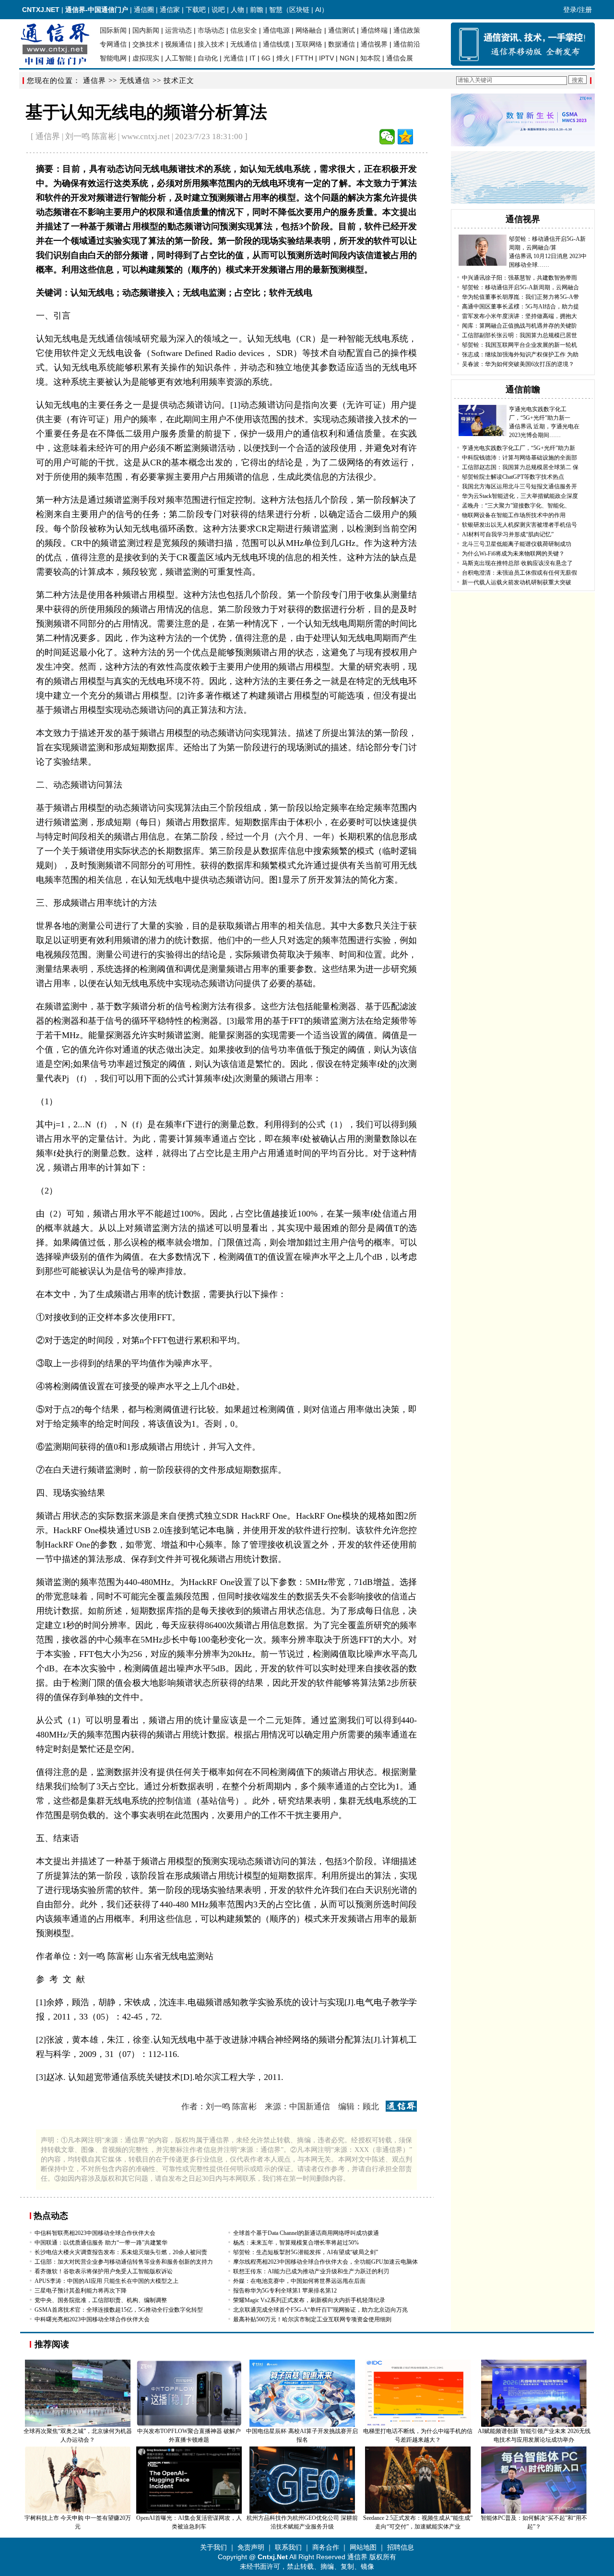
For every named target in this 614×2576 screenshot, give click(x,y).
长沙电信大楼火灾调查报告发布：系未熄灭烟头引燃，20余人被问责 (121, 2252)
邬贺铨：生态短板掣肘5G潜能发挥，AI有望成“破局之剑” (306, 2252)
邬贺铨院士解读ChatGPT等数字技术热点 (513, 477)
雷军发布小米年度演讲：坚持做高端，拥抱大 (520, 316)
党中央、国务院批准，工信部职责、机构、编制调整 (101, 2300)
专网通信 (113, 44)
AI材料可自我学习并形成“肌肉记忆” (508, 534)
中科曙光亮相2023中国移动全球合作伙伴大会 (92, 2319)
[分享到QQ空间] (405, 137)
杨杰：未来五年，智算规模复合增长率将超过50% (296, 2243)
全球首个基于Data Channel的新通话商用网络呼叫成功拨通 (306, 2233)
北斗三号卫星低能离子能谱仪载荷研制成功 (517, 544)
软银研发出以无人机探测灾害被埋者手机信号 (520, 525)
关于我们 (213, 2547)
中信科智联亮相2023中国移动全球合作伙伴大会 (95, 2233)
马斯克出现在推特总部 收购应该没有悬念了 (517, 563)
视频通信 (178, 44)
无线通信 (244, 44)
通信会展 (400, 58)
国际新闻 (113, 30)
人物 (237, 10)
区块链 (299, 10)
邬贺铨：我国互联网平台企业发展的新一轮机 (520, 345)
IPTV (326, 58)
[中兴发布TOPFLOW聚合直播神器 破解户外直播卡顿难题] (189, 2425)
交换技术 (146, 44)
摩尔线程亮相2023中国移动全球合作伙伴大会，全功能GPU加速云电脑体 (325, 2262)
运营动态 (178, 30)
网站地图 (363, 2547)
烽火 (283, 58)
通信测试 (342, 30)
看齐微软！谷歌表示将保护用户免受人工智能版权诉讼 (104, 2271)
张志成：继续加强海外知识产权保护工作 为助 (520, 354)
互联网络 (309, 44)
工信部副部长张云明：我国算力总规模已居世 (520, 335)
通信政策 (407, 30)
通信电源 (276, 30)
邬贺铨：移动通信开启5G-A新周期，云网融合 (520, 287)
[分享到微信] (387, 137)
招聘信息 (401, 2547)
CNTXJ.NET (41, 10)
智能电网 (113, 58)
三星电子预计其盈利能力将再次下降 (81, 2291)
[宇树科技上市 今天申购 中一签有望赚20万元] (78, 2512)
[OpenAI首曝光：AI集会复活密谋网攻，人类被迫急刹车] (189, 2512)
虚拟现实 (146, 58)
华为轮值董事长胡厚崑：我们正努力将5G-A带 (520, 297)
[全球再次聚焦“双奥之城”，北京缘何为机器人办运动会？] (78, 2425)
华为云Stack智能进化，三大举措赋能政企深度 (520, 496)
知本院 (370, 58)
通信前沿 (407, 44)
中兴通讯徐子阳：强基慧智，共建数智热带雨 (520, 278)
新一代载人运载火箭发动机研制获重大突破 (517, 582)
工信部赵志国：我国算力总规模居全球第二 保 (520, 467)
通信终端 (374, 30)
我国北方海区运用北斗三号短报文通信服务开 (520, 486)
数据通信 (342, 44)
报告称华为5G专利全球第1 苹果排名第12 (285, 2291)
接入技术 (211, 44)
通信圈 (144, 10)
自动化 (208, 58)
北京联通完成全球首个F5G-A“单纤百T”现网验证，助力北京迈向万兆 (320, 2310)
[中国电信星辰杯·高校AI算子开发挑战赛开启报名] (302, 2425)
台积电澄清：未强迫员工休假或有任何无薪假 (520, 573)
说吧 (218, 10)
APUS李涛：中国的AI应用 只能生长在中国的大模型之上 (106, 2281)
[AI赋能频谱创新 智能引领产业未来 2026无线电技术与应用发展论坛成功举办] (534, 2425)
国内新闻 (146, 30)
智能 (140, 198)
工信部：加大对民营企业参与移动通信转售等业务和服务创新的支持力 (124, 2262)
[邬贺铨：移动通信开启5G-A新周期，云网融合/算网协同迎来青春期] (483, 264)
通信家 (170, 10)
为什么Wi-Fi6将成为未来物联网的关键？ (513, 554)
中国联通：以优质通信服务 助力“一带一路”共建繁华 (101, 2243)
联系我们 (288, 2547)
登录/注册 (578, 10)
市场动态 (211, 30)
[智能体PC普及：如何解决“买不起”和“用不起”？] (534, 2512)
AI (318, 10)
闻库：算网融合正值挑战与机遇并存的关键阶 (520, 326)
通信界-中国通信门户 (97, 10)
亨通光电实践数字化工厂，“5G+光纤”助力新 (519, 448)
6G (266, 58)
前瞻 (257, 10)
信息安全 (244, 30)
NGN (347, 58)
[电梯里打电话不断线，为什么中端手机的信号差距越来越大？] (418, 2425)
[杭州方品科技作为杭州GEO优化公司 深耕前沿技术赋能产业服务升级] (302, 2512)
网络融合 (309, 30)
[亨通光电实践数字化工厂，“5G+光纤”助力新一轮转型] (483, 434)
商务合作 (326, 2547)
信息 (105, 270)
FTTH (304, 58)
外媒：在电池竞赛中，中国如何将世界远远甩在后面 (299, 2281)
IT (253, 58)
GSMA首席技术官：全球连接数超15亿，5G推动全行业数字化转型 (119, 2310)
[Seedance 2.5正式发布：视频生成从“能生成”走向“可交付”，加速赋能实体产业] (418, 2512)
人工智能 (178, 58)
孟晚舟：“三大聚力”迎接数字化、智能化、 (516, 506)
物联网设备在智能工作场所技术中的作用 (514, 515)
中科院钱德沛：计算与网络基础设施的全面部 (520, 458)
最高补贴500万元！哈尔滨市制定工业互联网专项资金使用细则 (312, 2319)
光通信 (234, 58)
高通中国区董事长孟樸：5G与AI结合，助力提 (520, 307)
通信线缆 (276, 44)
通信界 (94, 81)
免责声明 (251, 2547)
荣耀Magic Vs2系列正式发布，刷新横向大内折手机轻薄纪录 (309, 2300)
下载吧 (196, 10)
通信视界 (374, 44)
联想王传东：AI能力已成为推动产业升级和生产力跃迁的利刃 (311, 2271)
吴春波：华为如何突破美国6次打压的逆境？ (518, 364)
